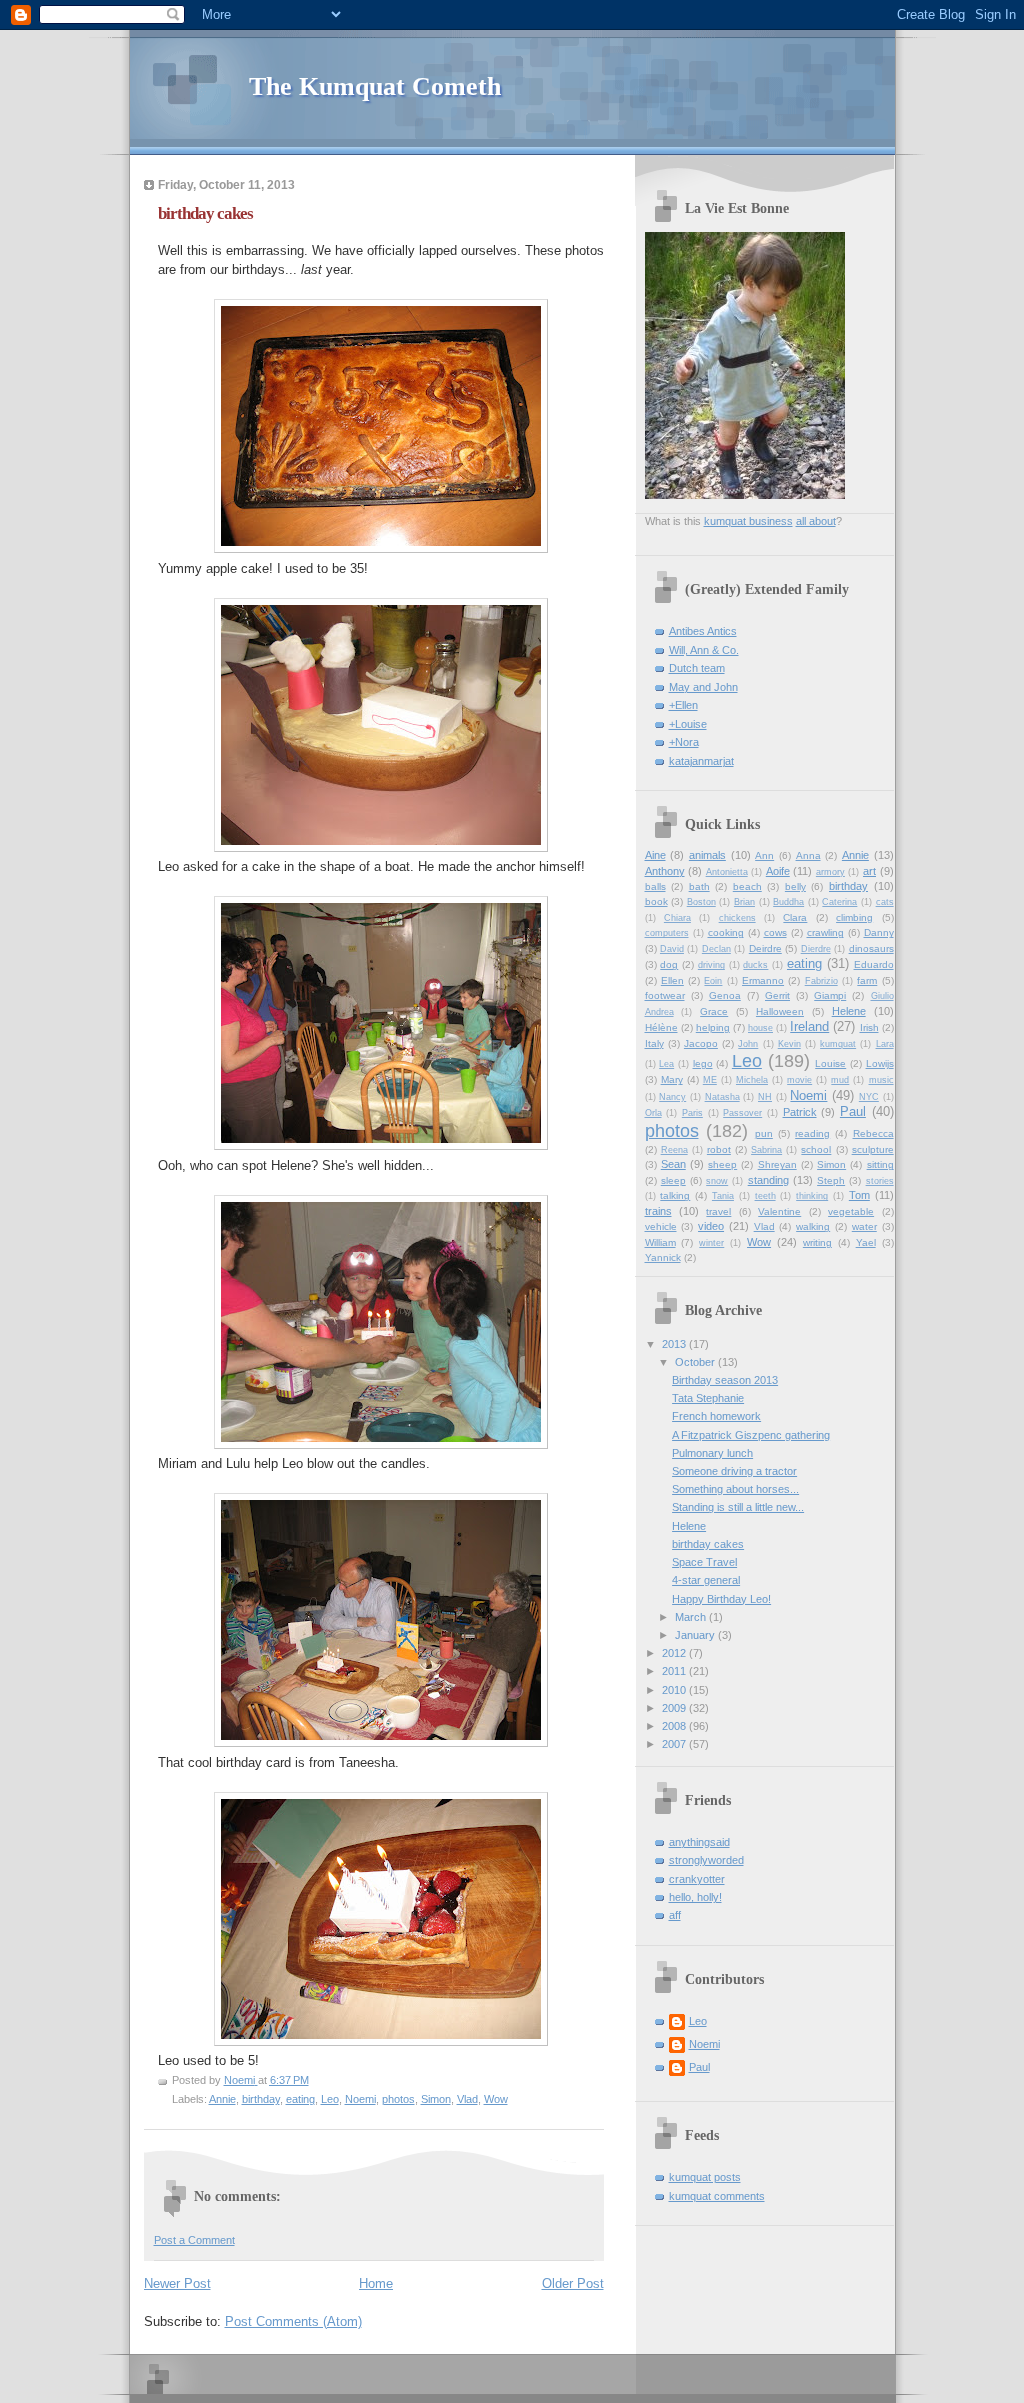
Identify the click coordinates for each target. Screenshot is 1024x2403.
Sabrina (766, 1150)
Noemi (360, 2099)
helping (713, 1027)
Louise (830, 1063)
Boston (701, 902)
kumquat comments (717, 2196)
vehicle (661, 1226)
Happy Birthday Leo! (721, 1599)
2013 (675, 1344)
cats (885, 902)
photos (398, 2099)
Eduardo (874, 964)
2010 (675, 1690)
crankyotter (697, 1879)
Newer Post (177, 2283)
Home (376, 2283)
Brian (744, 902)
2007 (675, 1744)
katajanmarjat (701, 761)
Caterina (839, 902)
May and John (703, 687)
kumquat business (748, 521)
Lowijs (880, 1063)
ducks (755, 965)
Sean (673, 1164)
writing (817, 1242)
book (656, 901)
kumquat (838, 1044)
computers (667, 933)
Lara (885, 1044)
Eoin (713, 981)
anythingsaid (699, 1842)
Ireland (809, 1026)
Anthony (665, 871)
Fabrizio (821, 981)
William (660, 1242)
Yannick (663, 1257)
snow (717, 1181)
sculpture (873, 1149)
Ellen (672, 980)
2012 (675, 1653)
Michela (752, 1080)
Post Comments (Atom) (293, 2321)
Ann (764, 855)
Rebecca (873, 1133)
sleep (673, 1180)
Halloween (780, 1011)
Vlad (467, 2099)
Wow (496, 2099)
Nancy (672, 1097)
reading (812, 1133)
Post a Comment (194, 2240)
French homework (716, 1416)
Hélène (661, 1027)
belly (795, 886)
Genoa (725, 995)
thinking (812, 1196)
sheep (722, 1164)
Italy (654, 1043)
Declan (716, 949)
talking (675, 1195)
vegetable (851, 1211)
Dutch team (697, 668)
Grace (714, 1011)
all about (816, 521)
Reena (674, 1150)
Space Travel (704, 1562)
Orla (653, 1113)
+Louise (688, 724)
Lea (666, 1064)
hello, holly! (695, 1897)
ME (710, 1080)
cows (775, 932)
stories (880, 1181)
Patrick (800, 1112)
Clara (795, 917)
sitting (880, 1164)
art (869, 871)
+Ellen (683, 705)
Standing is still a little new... (738, 1507)
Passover (742, 1113)
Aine (655, 855)
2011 (675, 1671)
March (692, 1617)
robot (719, 1149)
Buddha (788, 902)
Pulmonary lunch (712, 1453)
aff (675, 1915)
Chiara (677, 918)
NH (765, 1097)
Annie (222, 2099)
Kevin (789, 1044)
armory (830, 872)
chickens (737, 918)
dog (669, 964)
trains (658, 1211)
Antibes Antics (703, 631)
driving (711, 965)
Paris (692, 1113)
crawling (825, 932)
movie (799, 1080)
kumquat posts (705, 2177)
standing (768, 1180)
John (748, 1044)
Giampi (830, 995)
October (696, 1362)
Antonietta (727, 872)
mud (840, 1080)
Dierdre (816, 949)
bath (699, 886)
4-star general (706, 1580)
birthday (261, 2099)
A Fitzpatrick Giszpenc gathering (751, 1435)
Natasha (722, 1097)
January (696, 1635)
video (711, 1226)
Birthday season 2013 (725, 1380)
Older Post (573, 2283)
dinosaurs (871, 948)
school (816, 1149)
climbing (854, 917)
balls (655, 886)
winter (711, 1243)
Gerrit (777, 995)
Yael (866, 1242)
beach (747, 886)
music (881, 1080)
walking (813, 1226)
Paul (853, 1111)
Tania (723, 1196)
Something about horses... (735, 1489)
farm (867, 980)
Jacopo (701, 1043)
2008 (675, 1726)
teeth (765, 1196)
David (672, 949)
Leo (330, 2099)
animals (707, 855)
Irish (869, 1027)
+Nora (684, 742)
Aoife (778, 871)
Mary (672, 1079)
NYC (869, 1097)
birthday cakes (708, 1544)
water (864, 1226)
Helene (849, 1011)
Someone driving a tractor (734, 1471)
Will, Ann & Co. (704, 650)
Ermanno (763, 980)
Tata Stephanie (708, 1398)
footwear (665, 995)
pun (764, 1133)
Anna (808, 855)
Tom (859, 1195)
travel (718, 1211)
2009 (675, 1708)
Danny (879, 932)
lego (703, 1063)
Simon (436, 2099)
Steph (831, 1180)
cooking (726, 932)
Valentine (779, 1211)
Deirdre (765, 948)
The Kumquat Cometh (375, 86)
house (760, 1028)
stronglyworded (706, 1860)
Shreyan (777, 1164)
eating (300, 2099)
